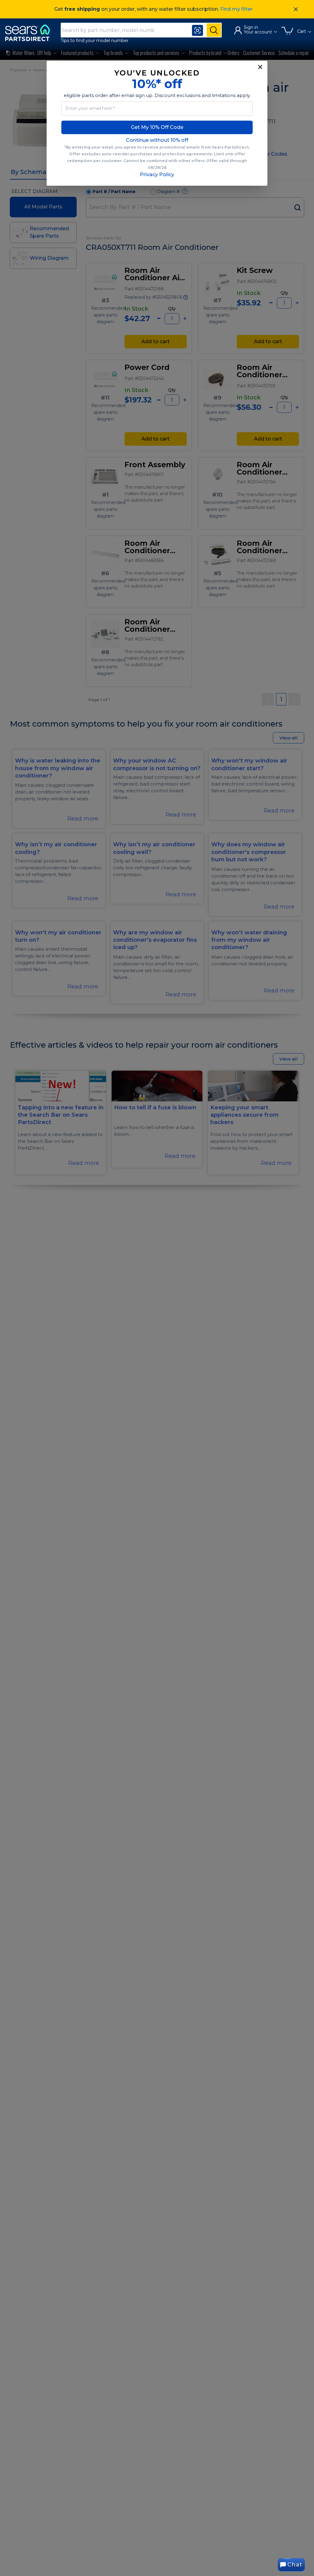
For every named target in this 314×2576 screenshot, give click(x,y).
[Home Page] (30, 33)
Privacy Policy (157, 175)
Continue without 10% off (157, 140)
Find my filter (236, 9)
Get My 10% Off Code (157, 127)
